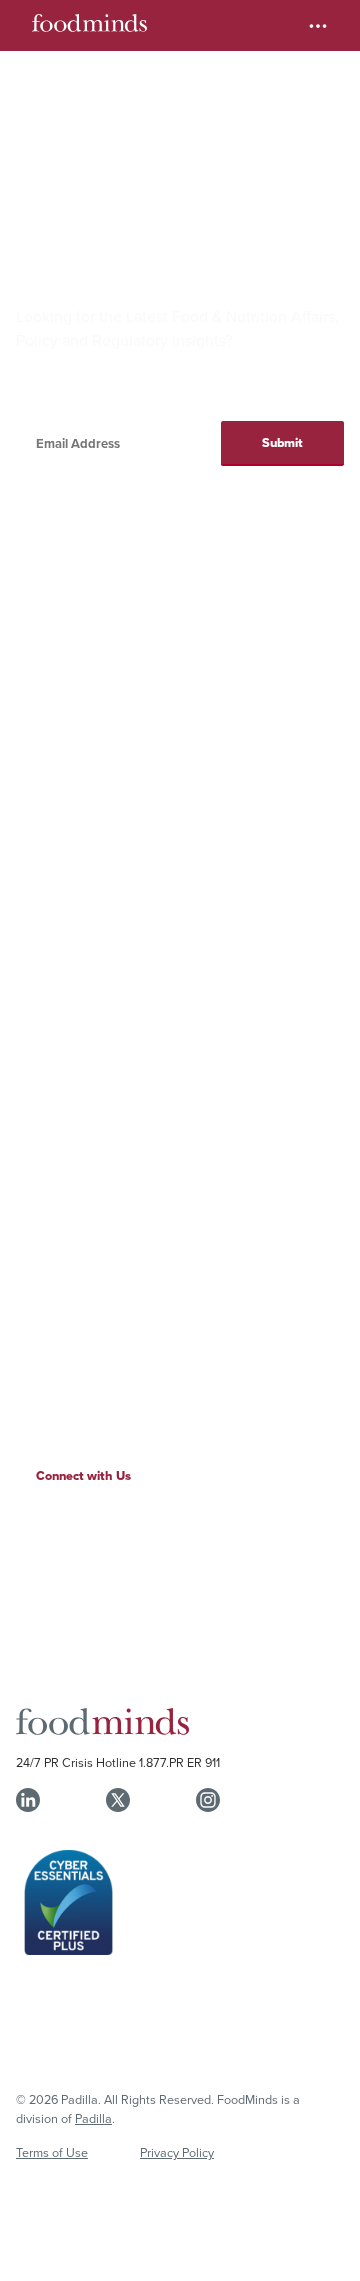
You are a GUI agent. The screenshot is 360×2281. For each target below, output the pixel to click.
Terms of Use (52, 2152)
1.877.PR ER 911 (179, 1762)
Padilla (93, 2118)
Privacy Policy (177, 2152)
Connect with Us (83, 1475)
